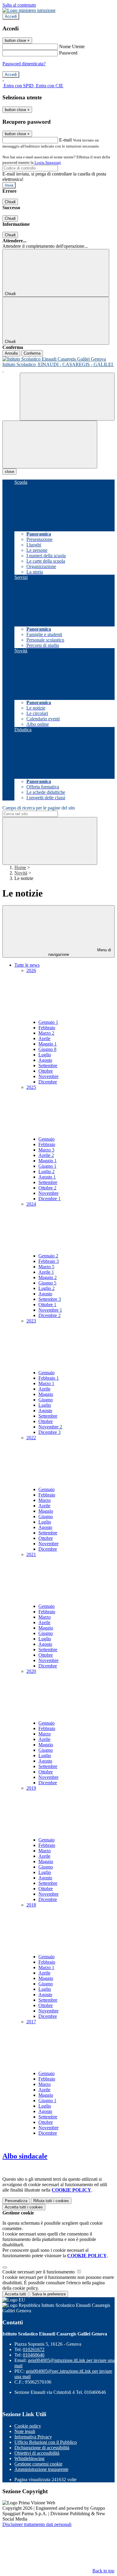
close (9, 472)
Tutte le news (27, 965)
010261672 (34, 2349)
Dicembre (48, 1082)
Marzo (46, 1033)
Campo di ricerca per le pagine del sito (39, 808)
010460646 (34, 2355)
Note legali (25, 2431)
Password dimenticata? (24, 64)
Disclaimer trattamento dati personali (37, 2524)
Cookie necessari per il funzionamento (39, 2272)
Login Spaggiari (48, 162)
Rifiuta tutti (51, 2201)
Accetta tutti (24, 2207)
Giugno (47, 1049)
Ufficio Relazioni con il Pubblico (46, 2442)
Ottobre (46, 1071)
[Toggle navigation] (50, 444)
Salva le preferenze (49, 2294)
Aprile (44, 1038)
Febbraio (47, 1028)
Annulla (11, 353)
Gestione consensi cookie (38, 2464)
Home (20, 867)
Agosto (45, 1060)
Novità (21, 873)
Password (68, 53)
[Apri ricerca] (67, 397)
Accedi (11, 16)
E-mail (65, 140)
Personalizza (16, 2201)
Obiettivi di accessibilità (37, 2453)
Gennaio (48, 1022)
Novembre (48, 1076)
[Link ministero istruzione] (29, 10)
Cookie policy (28, 2426)
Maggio (48, 1044)
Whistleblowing (29, 2458)
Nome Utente (72, 47)
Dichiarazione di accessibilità (42, 2448)
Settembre (48, 1066)
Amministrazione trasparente (41, 2469)
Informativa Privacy (33, 2437)
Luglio (45, 1055)
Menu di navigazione (80, 952)
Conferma (32, 353)
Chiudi (10, 202)
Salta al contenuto (19, 5)
